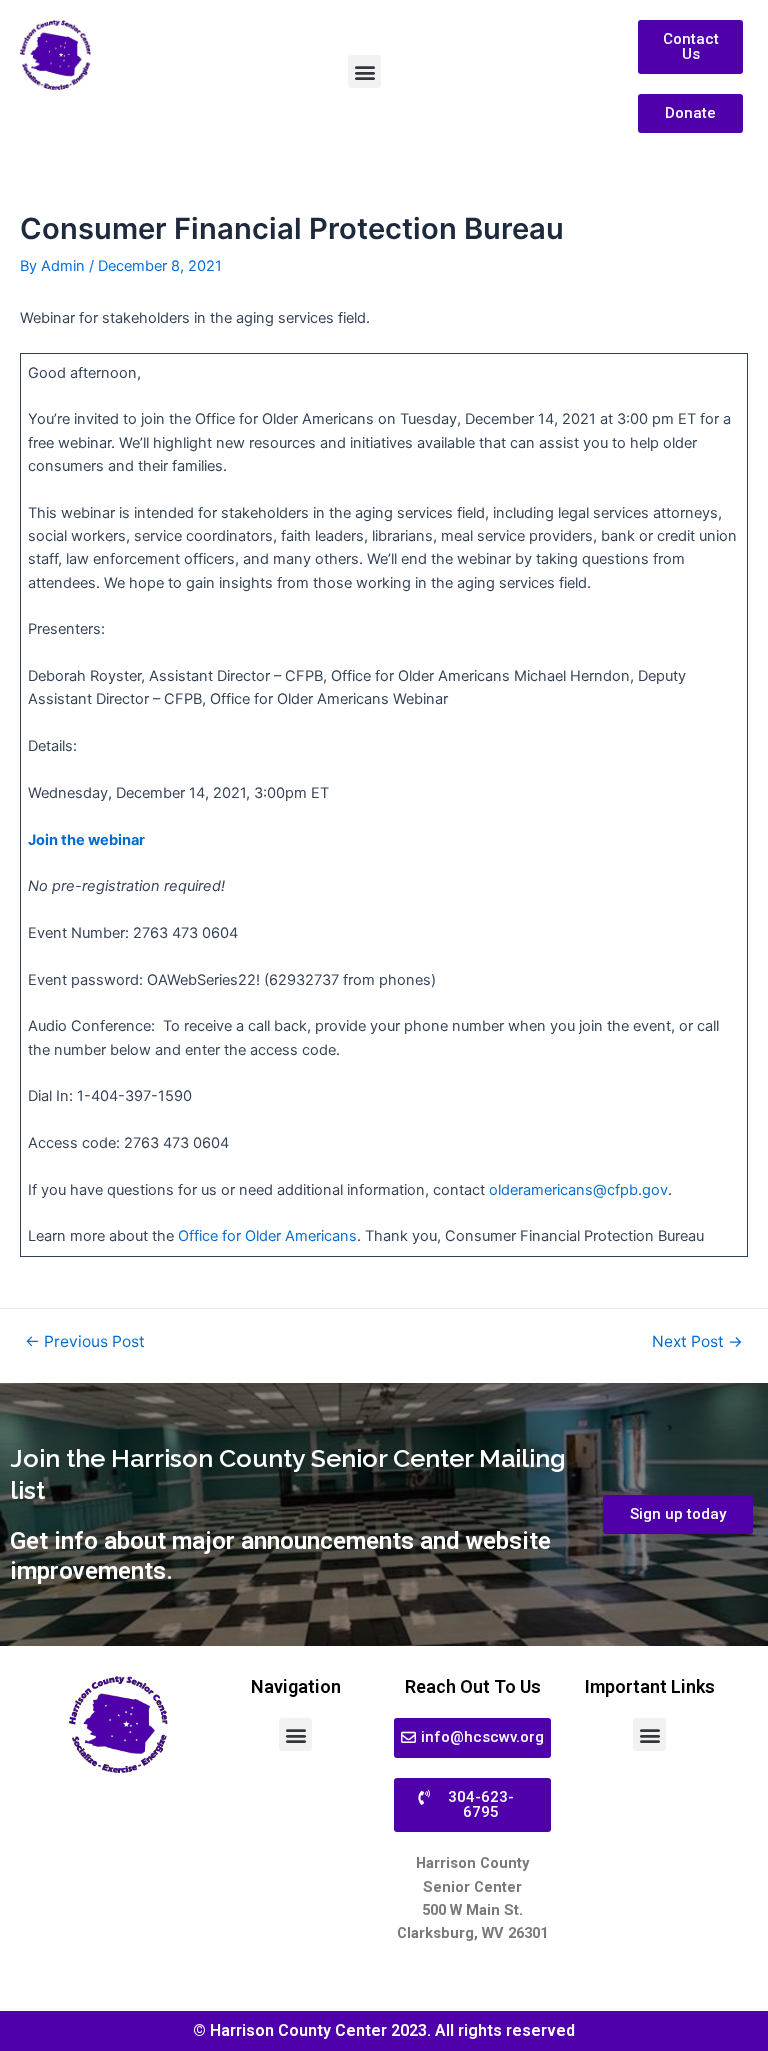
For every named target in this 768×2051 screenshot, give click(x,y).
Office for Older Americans (267, 1236)
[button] (364, 71)
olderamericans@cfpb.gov (578, 1190)
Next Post (697, 1342)
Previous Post (85, 1342)
